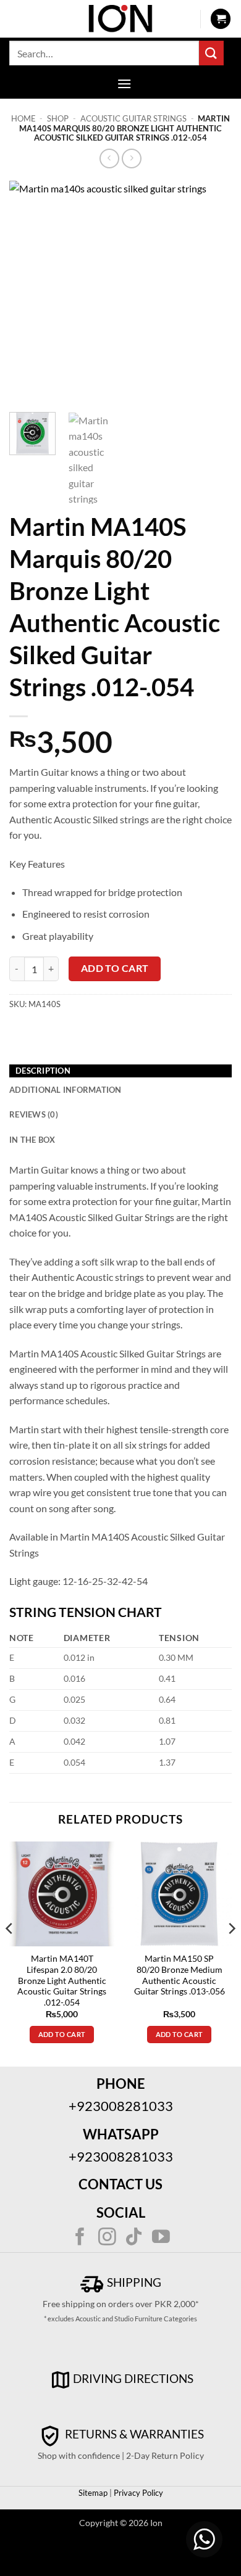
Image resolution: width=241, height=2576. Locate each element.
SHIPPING (133, 2282)
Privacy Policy (137, 2493)
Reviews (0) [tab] (34, 1114)
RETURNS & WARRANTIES (133, 2434)
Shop (58, 118)
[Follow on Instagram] (107, 2238)
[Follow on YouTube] (161, 2238)
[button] (221, 19)
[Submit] (211, 53)
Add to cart (115, 968)
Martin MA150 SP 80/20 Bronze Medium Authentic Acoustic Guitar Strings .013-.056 (180, 1975)
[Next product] (109, 158)
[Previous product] (131, 158)
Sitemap (93, 2493)
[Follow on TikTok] (134, 2238)
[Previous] (29, 292)
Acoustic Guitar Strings (133, 118)
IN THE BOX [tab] (32, 1140)
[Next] (212, 292)
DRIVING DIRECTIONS (133, 2378)
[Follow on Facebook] (80, 2238)
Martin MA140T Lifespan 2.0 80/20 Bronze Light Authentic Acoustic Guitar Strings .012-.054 (62, 1981)
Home (23, 118)
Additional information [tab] (66, 1090)
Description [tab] (43, 1071)
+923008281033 (121, 2106)
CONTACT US (120, 2184)
